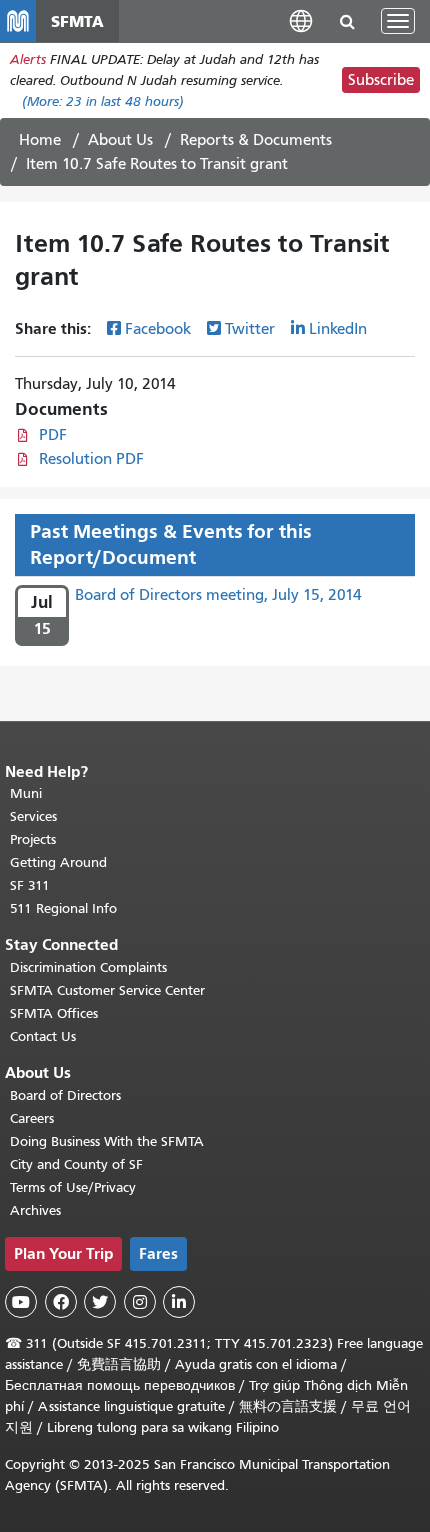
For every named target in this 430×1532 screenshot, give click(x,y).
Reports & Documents (256, 140)
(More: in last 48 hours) (103, 101)
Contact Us (43, 1036)
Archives (35, 1210)
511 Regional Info (63, 908)
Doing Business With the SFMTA (107, 1141)
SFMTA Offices (54, 1013)
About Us (120, 140)
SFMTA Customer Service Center (107, 990)
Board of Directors (65, 1095)
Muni (26, 793)
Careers (32, 1118)
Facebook (158, 329)
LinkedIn (338, 329)
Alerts (28, 59)
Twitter (250, 329)
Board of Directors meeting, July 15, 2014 (218, 595)
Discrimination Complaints (88, 967)
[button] (301, 20)
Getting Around (58, 862)
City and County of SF (76, 1164)
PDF (53, 435)
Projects (33, 839)
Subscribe (381, 80)
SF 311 (30, 885)
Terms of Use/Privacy (73, 1187)
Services (33, 816)
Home (40, 140)
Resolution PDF (91, 459)
